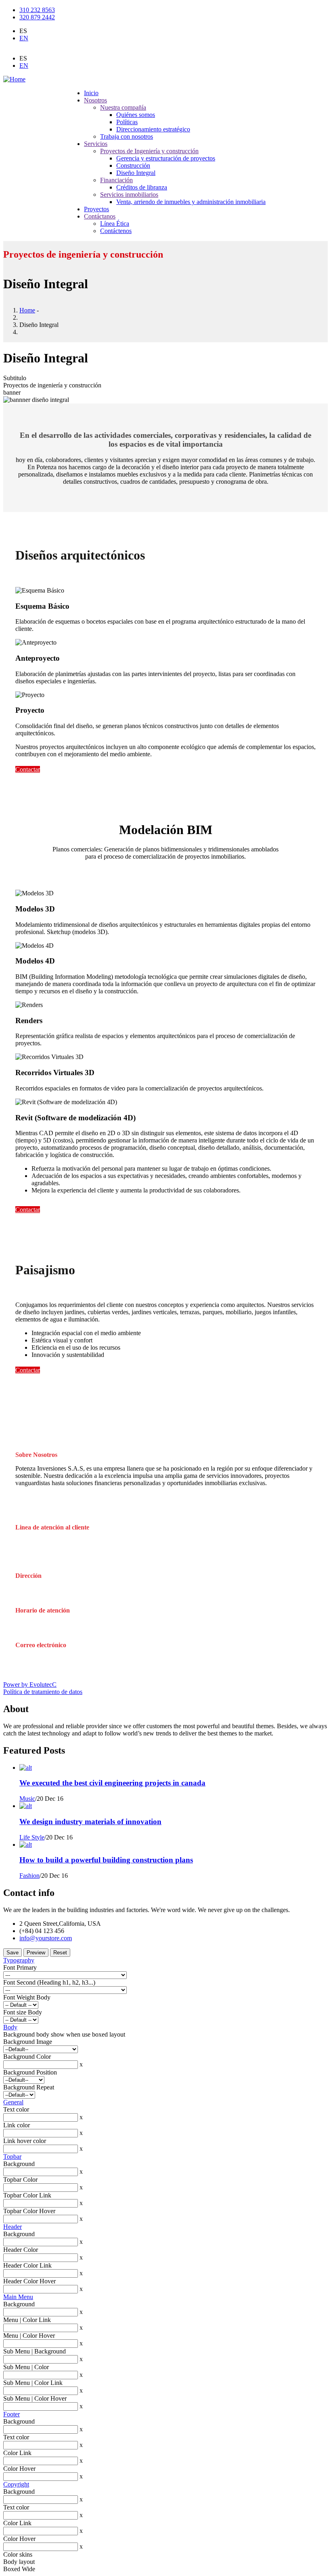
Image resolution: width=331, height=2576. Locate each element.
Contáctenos (116, 231)
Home (27, 310)
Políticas (127, 122)
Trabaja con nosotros (127, 136)
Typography (19, 1960)
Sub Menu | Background (35, 2351)
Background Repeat (29, 2087)
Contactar (28, 769)
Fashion (29, 1876)
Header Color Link (27, 2265)
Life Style (32, 1837)
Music (27, 1799)
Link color (17, 2125)
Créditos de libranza (142, 187)
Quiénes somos (136, 115)
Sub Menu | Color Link (33, 2383)
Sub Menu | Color (26, 2367)
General (13, 2102)
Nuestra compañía (123, 107)
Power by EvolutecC (30, 1684)
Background (19, 2164)
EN (24, 38)
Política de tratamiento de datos (43, 1692)
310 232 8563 (37, 10)
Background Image (28, 2042)
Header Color (21, 2250)
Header (13, 2227)
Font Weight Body (27, 1997)
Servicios (96, 144)
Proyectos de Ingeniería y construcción (149, 151)
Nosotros (95, 100)
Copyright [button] (16, 2484)
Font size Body (23, 2012)
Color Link (17, 2453)
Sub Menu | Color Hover (35, 2398)
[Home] (14, 79)
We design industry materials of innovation (90, 1822)
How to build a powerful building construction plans (106, 1860)
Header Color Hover (29, 2281)
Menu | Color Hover (29, 2336)
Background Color (27, 2057)
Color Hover (19, 2469)
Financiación (116, 180)
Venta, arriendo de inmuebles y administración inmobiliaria (191, 202)
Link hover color (25, 2141)
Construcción (133, 165)
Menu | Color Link (27, 2320)
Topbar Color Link (27, 2195)
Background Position (30, 2072)
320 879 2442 (37, 17)
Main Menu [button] (18, 2297)
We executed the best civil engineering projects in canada (112, 1783)
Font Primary (20, 1967)
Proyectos (96, 209)
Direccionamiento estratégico (153, 129)
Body (10, 2027)
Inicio (91, 93)
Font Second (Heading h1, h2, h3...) (49, 1982)
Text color (16, 2109)
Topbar (12, 2157)
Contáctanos (100, 216)
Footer (12, 2414)
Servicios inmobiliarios (129, 195)
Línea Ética (115, 224)
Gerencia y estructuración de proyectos (166, 158)
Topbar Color (20, 2180)
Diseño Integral (136, 173)
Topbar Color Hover (29, 2211)
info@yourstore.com (46, 1938)
